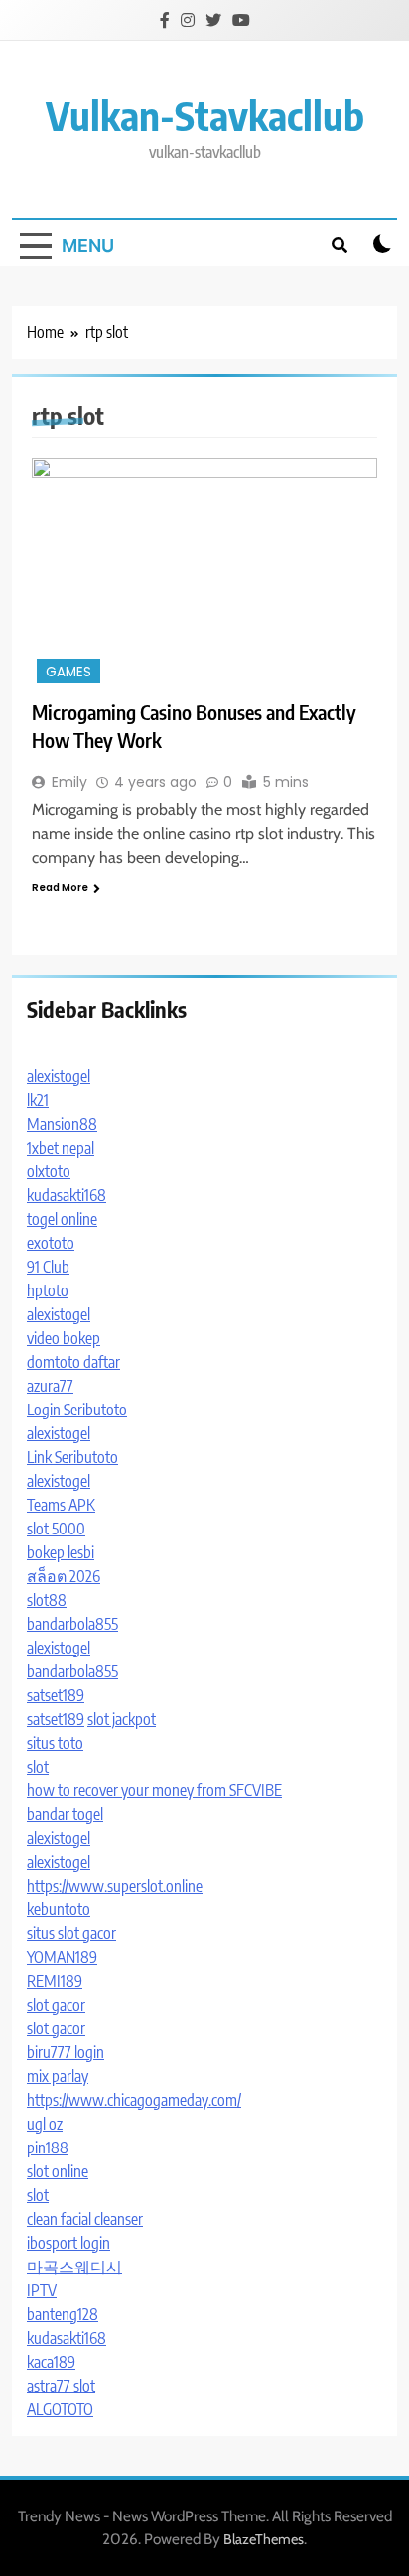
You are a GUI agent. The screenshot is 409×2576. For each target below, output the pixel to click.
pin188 (48, 2147)
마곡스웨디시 (74, 2267)
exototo (51, 1243)
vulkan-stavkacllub (205, 115)
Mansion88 (62, 1124)
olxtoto (49, 1171)
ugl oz (45, 2124)
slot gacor (56, 2005)
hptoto (48, 1290)
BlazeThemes (264, 2539)
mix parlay (58, 2076)
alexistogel (59, 1076)
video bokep (64, 1338)
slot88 (47, 1600)
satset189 (56, 1695)
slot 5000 (56, 1529)
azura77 (50, 1386)
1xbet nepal (61, 1148)
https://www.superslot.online (115, 1886)
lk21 (38, 1100)
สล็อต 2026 (64, 1576)
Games (68, 672)
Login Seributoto (77, 1410)
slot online (58, 2171)
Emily (69, 782)
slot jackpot (122, 1719)
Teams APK (61, 1505)
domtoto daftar (73, 1362)
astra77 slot (61, 2386)
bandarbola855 (72, 1624)
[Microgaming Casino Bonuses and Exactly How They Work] (204, 573)
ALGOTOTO (60, 2409)
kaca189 (51, 2362)
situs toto (55, 1743)
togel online (62, 1219)
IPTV (42, 2290)
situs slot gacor (71, 1933)
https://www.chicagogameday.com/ (134, 2100)
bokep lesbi (61, 1552)
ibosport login (68, 2243)
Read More (60, 887)
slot (38, 1767)
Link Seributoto (72, 1457)
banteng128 (63, 2314)
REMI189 (55, 1981)
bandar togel (65, 1814)
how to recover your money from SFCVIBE (154, 1790)
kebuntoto (59, 1909)
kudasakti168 (67, 1195)
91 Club (48, 1267)
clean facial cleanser (85, 2219)
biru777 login (66, 2052)
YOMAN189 (62, 1957)
